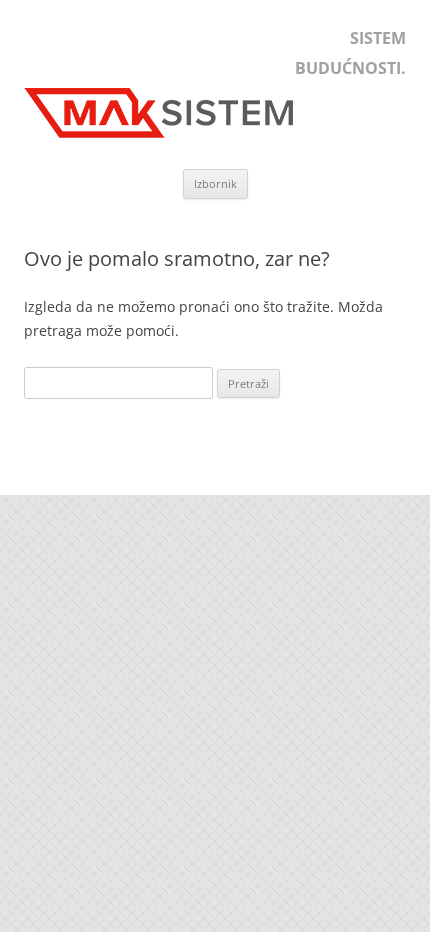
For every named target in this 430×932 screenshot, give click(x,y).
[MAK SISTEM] (169, 137)
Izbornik (215, 183)
